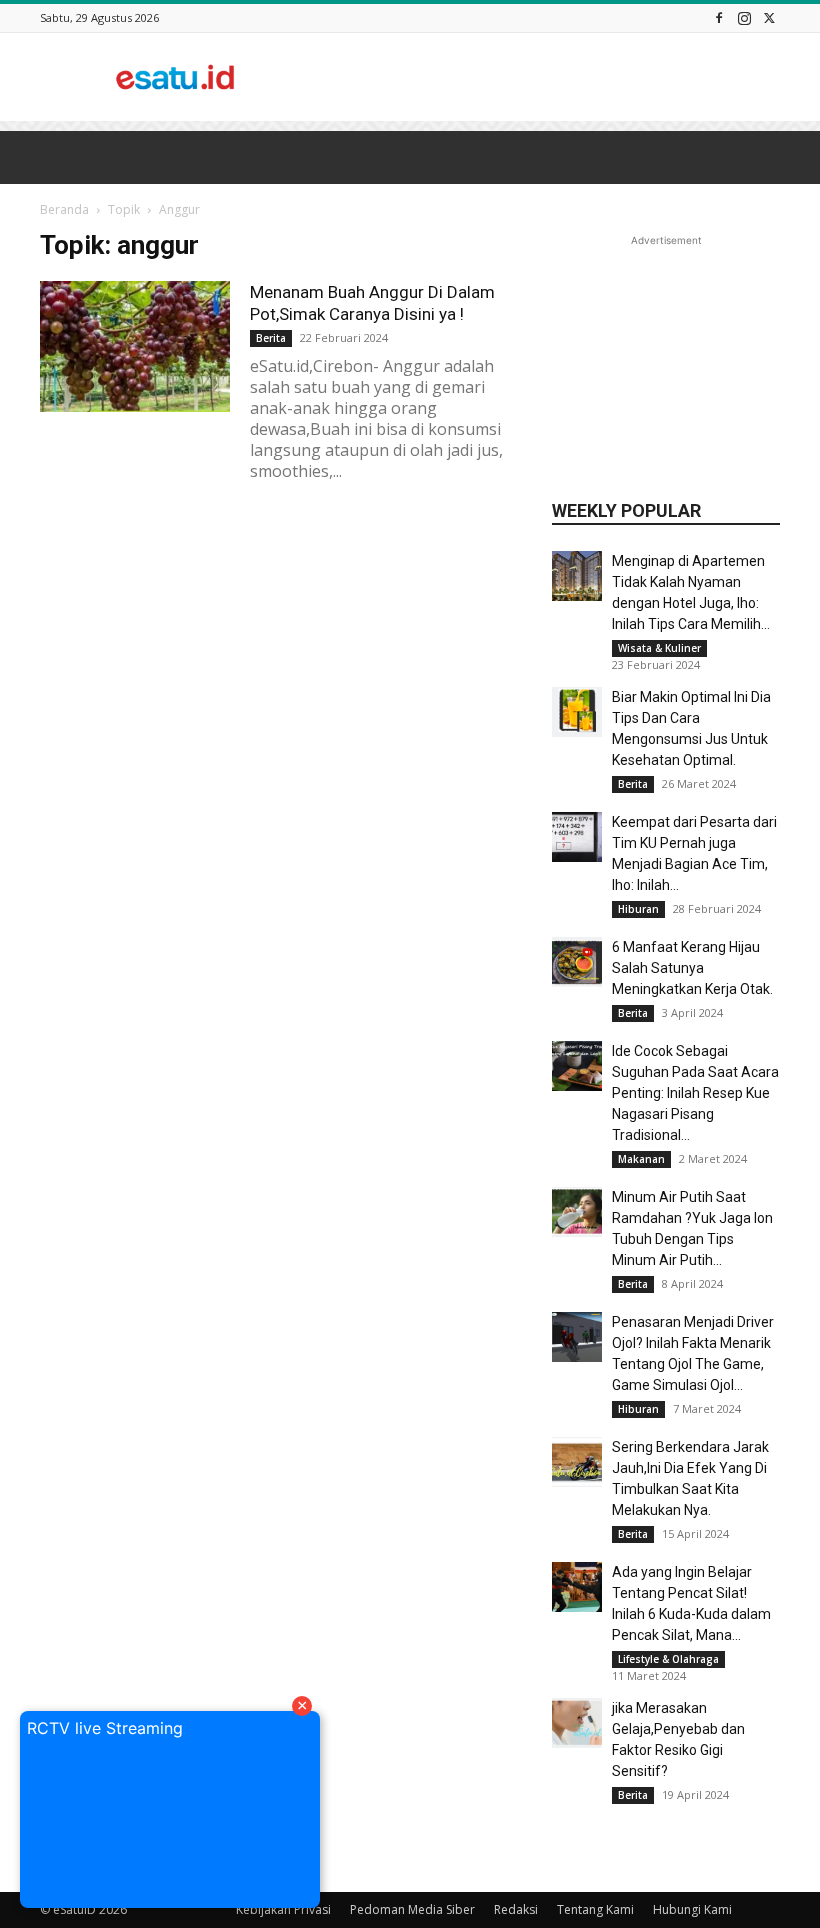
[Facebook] (719, 17)
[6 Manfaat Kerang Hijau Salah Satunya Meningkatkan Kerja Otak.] (577, 962)
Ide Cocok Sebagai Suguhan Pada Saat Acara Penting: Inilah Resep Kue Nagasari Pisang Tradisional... (695, 1093)
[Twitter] (769, 17)
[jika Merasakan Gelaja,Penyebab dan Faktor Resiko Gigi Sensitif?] (577, 1723)
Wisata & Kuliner (659, 648)
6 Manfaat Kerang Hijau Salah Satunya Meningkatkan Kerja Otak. (692, 968)
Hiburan (638, 909)
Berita (633, 784)
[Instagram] (744, 17)
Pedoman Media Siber (412, 1909)
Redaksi (516, 1909)
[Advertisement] (545, 77)
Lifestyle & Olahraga (668, 1659)
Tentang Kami (595, 1909)
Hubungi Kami (692, 1909)
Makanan (641, 1159)
